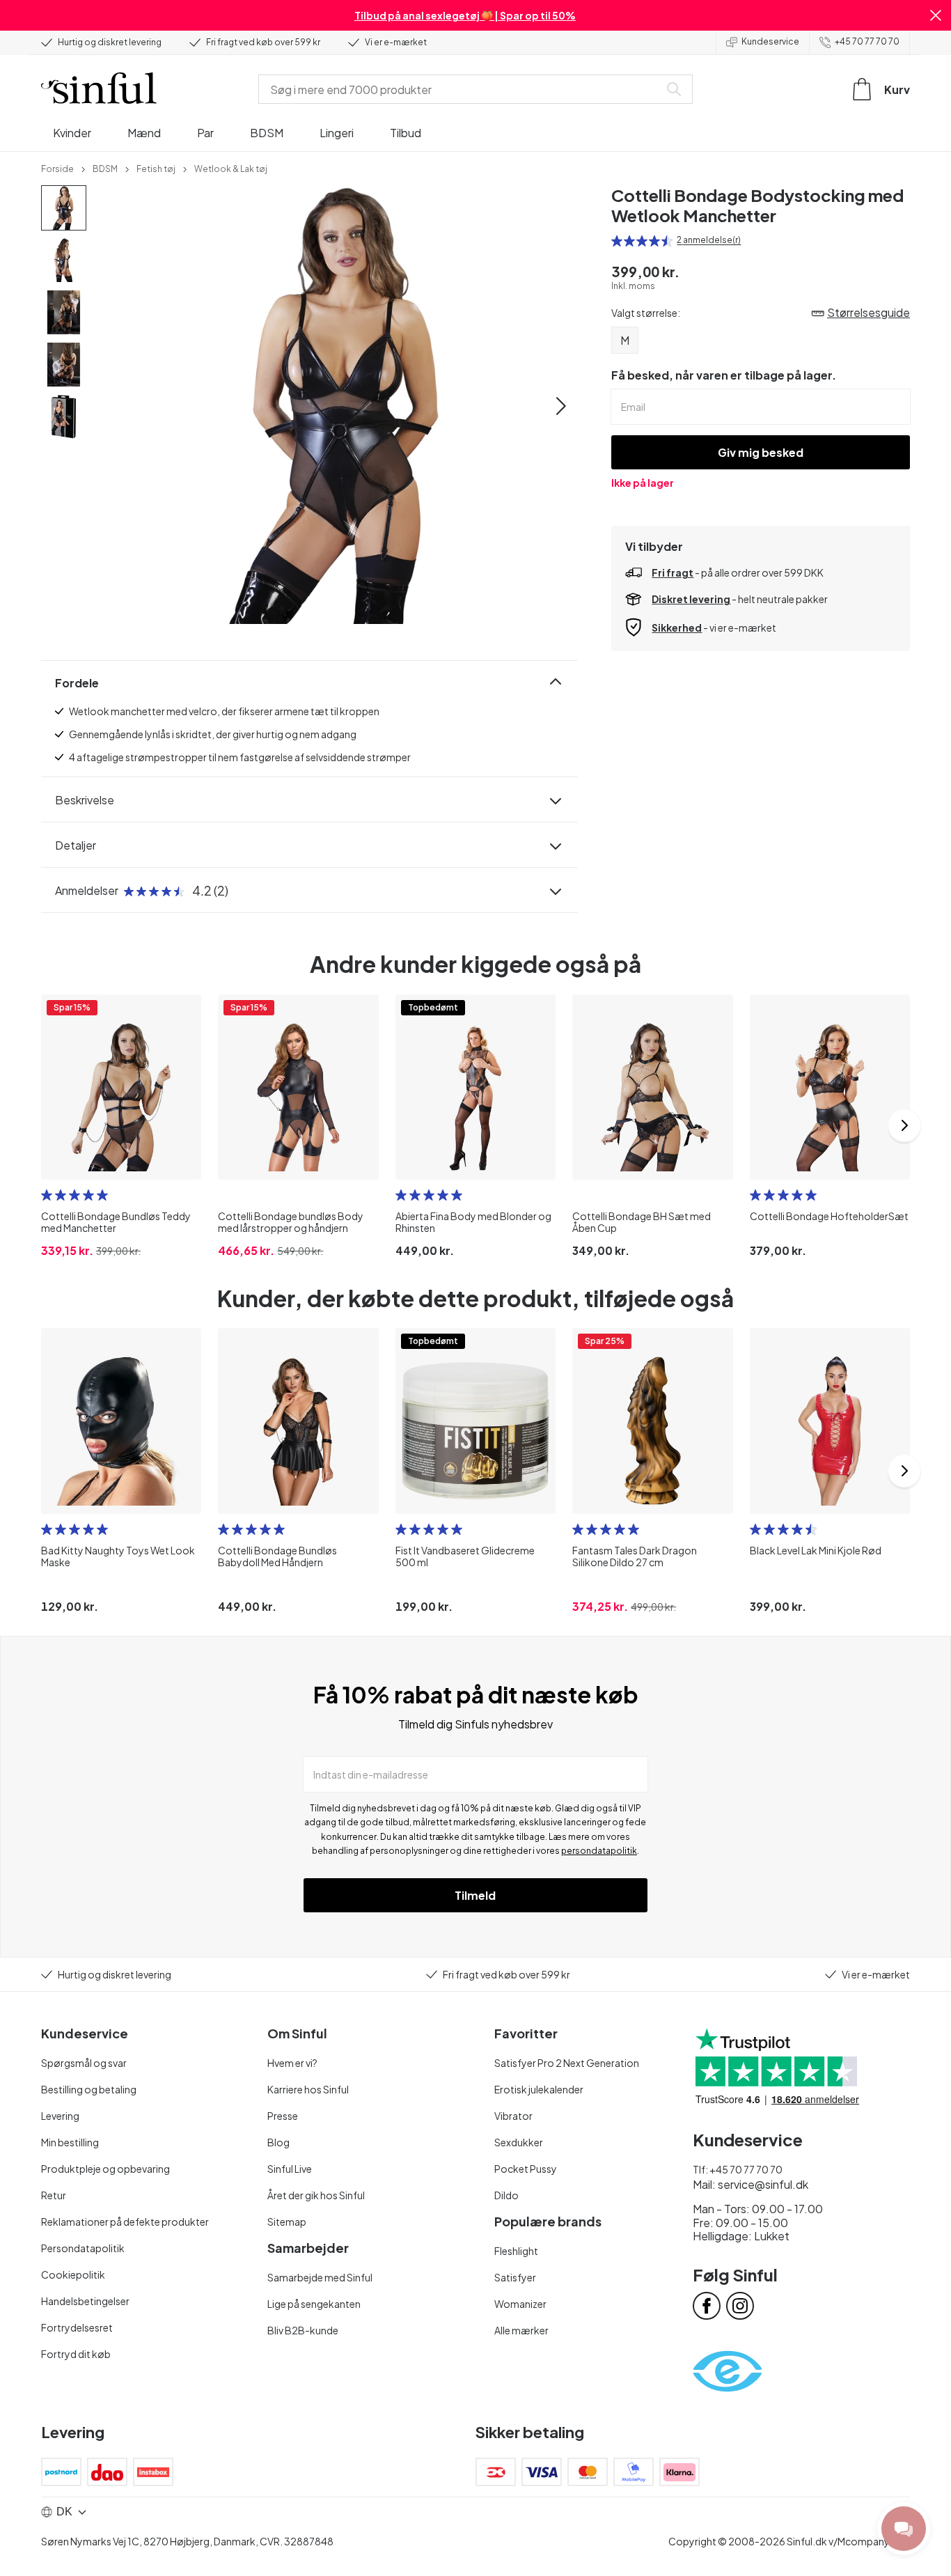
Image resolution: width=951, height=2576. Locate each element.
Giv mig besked (761, 452)
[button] (936, 15)
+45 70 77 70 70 (867, 41)
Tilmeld (475, 1895)
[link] (57, 168)
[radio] (617, 241)
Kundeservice (770, 41)
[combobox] (462, 89)
